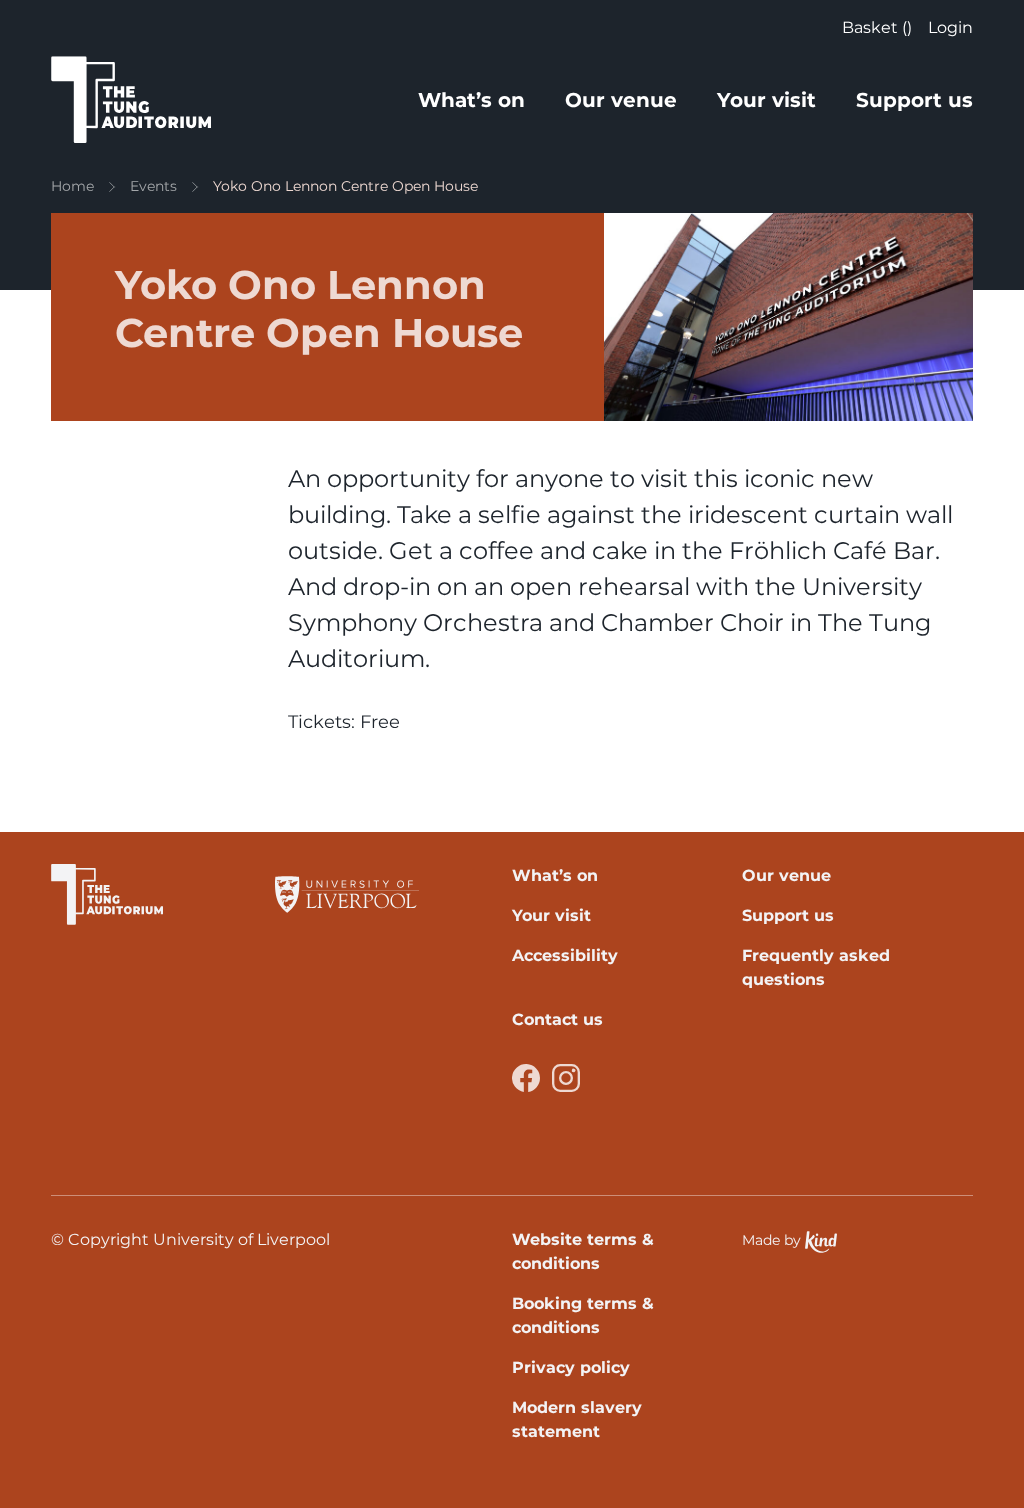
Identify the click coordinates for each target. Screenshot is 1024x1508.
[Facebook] (526, 1078)
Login (950, 27)
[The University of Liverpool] (347, 894)
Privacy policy (571, 1367)
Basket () (877, 27)
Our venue (621, 100)
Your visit (766, 100)
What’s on (471, 100)
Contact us (557, 1019)
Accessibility (565, 955)
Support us (914, 100)
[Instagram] (566, 1078)
